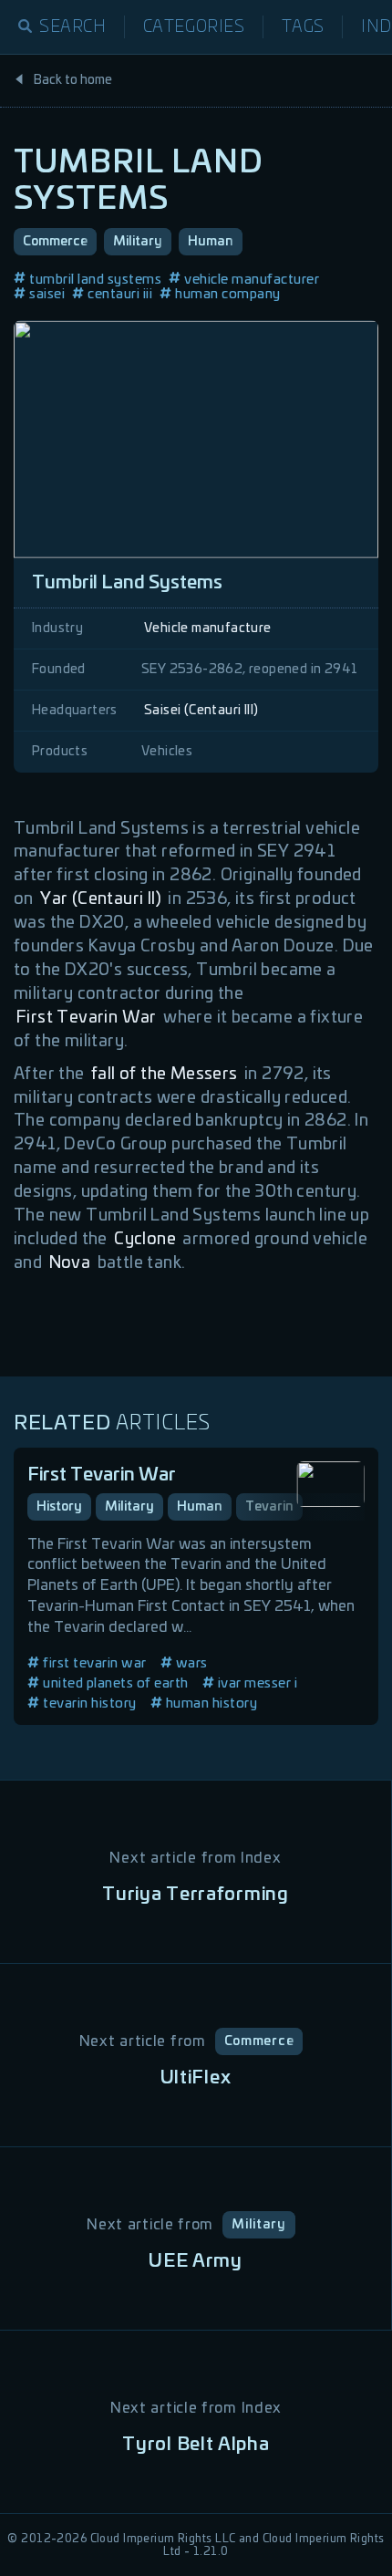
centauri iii (120, 294)
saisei (47, 294)
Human (211, 242)
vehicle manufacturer (252, 280)
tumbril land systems (95, 280)
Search (73, 27)
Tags (303, 27)
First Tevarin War (87, 1018)
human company (228, 294)
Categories (194, 27)
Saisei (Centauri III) (201, 711)
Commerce (55, 242)
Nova (70, 1263)
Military (138, 242)
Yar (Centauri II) (101, 899)
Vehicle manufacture (208, 628)
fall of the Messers (165, 1075)
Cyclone (145, 1240)
